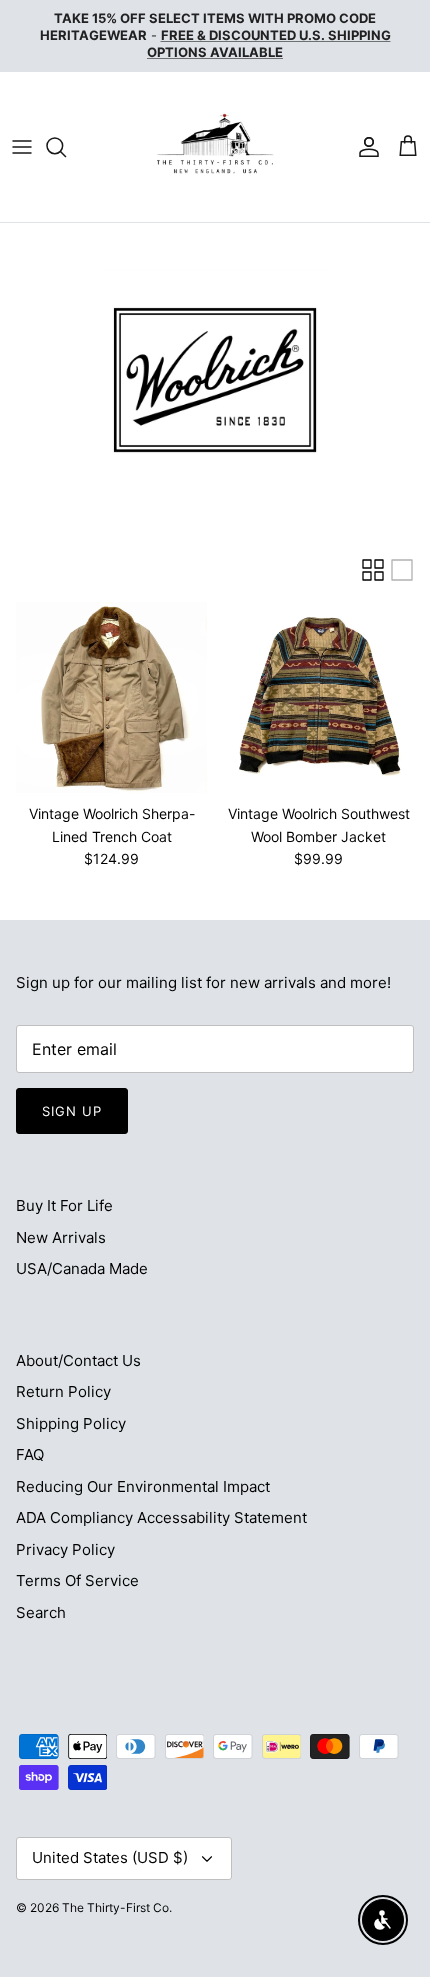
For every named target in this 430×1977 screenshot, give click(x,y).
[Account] (364, 147)
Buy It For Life (64, 1205)
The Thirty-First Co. (117, 1907)
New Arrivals (61, 1237)
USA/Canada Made (82, 1268)
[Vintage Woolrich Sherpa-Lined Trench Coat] (111, 697)
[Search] (66, 147)
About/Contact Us (78, 1360)
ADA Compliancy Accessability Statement (161, 1517)
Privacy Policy (65, 1549)
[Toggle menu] (22, 147)
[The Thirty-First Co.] (215, 147)
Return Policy (63, 1391)
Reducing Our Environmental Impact (143, 1486)
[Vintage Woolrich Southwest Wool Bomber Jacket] (318, 697)
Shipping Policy (71, 1423)
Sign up (72, 1111)
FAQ (30, 1454)
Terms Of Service (77, 1580)
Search (41, 1612)
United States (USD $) (110, 1857)
